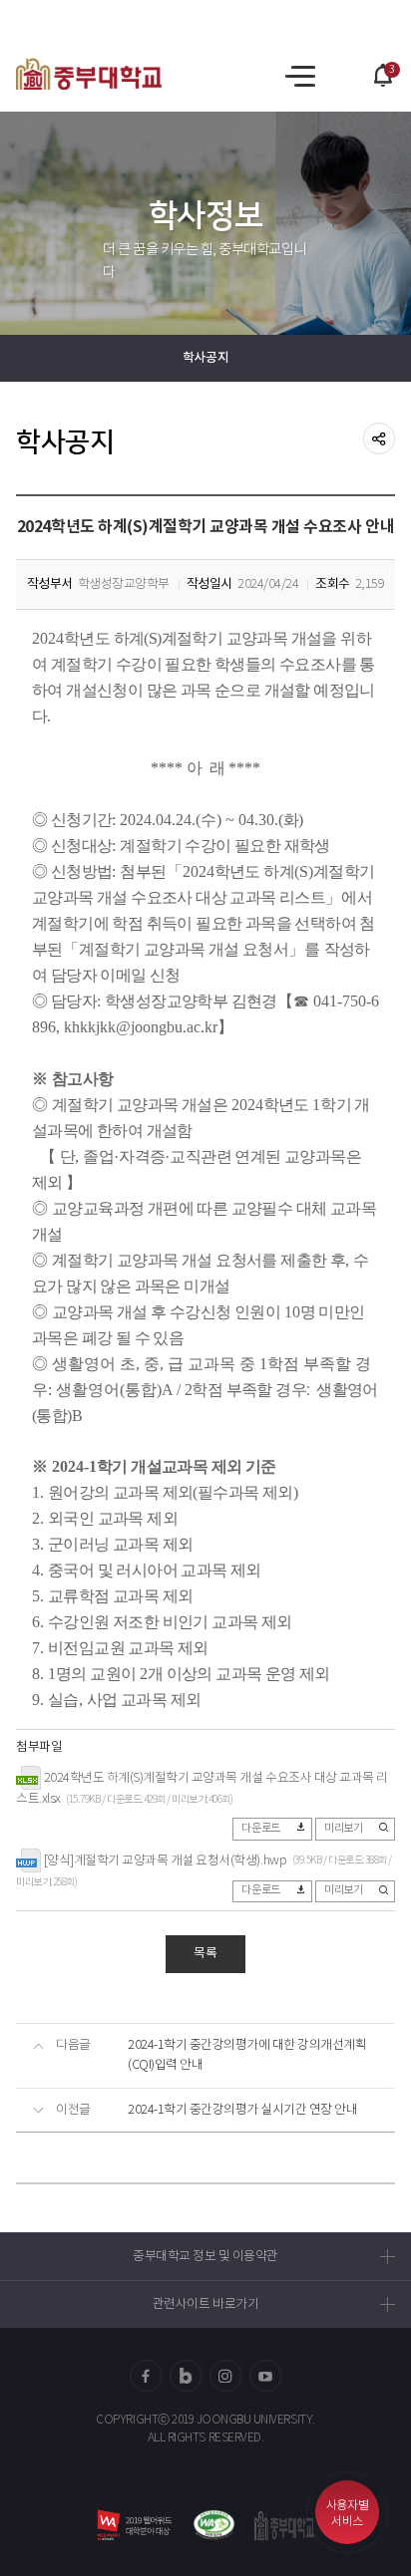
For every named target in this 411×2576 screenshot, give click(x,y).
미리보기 (343, 1829)
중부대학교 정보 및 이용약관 (205, 2257)
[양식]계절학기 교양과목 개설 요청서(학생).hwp (166, 1860)
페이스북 (146, 2376)
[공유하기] (379, 438)
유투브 (265, 2376)
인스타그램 (225, 2376)
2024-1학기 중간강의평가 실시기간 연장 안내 (243, 2110)
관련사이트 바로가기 (205, 2304)
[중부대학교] (89, 74)
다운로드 (260, 1829)
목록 (205, 1954)
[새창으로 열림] (214, 2525)
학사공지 (205, 358)
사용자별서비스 (347, 2514)
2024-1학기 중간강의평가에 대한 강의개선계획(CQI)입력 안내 (247, 2055)
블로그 (186, 2376)
